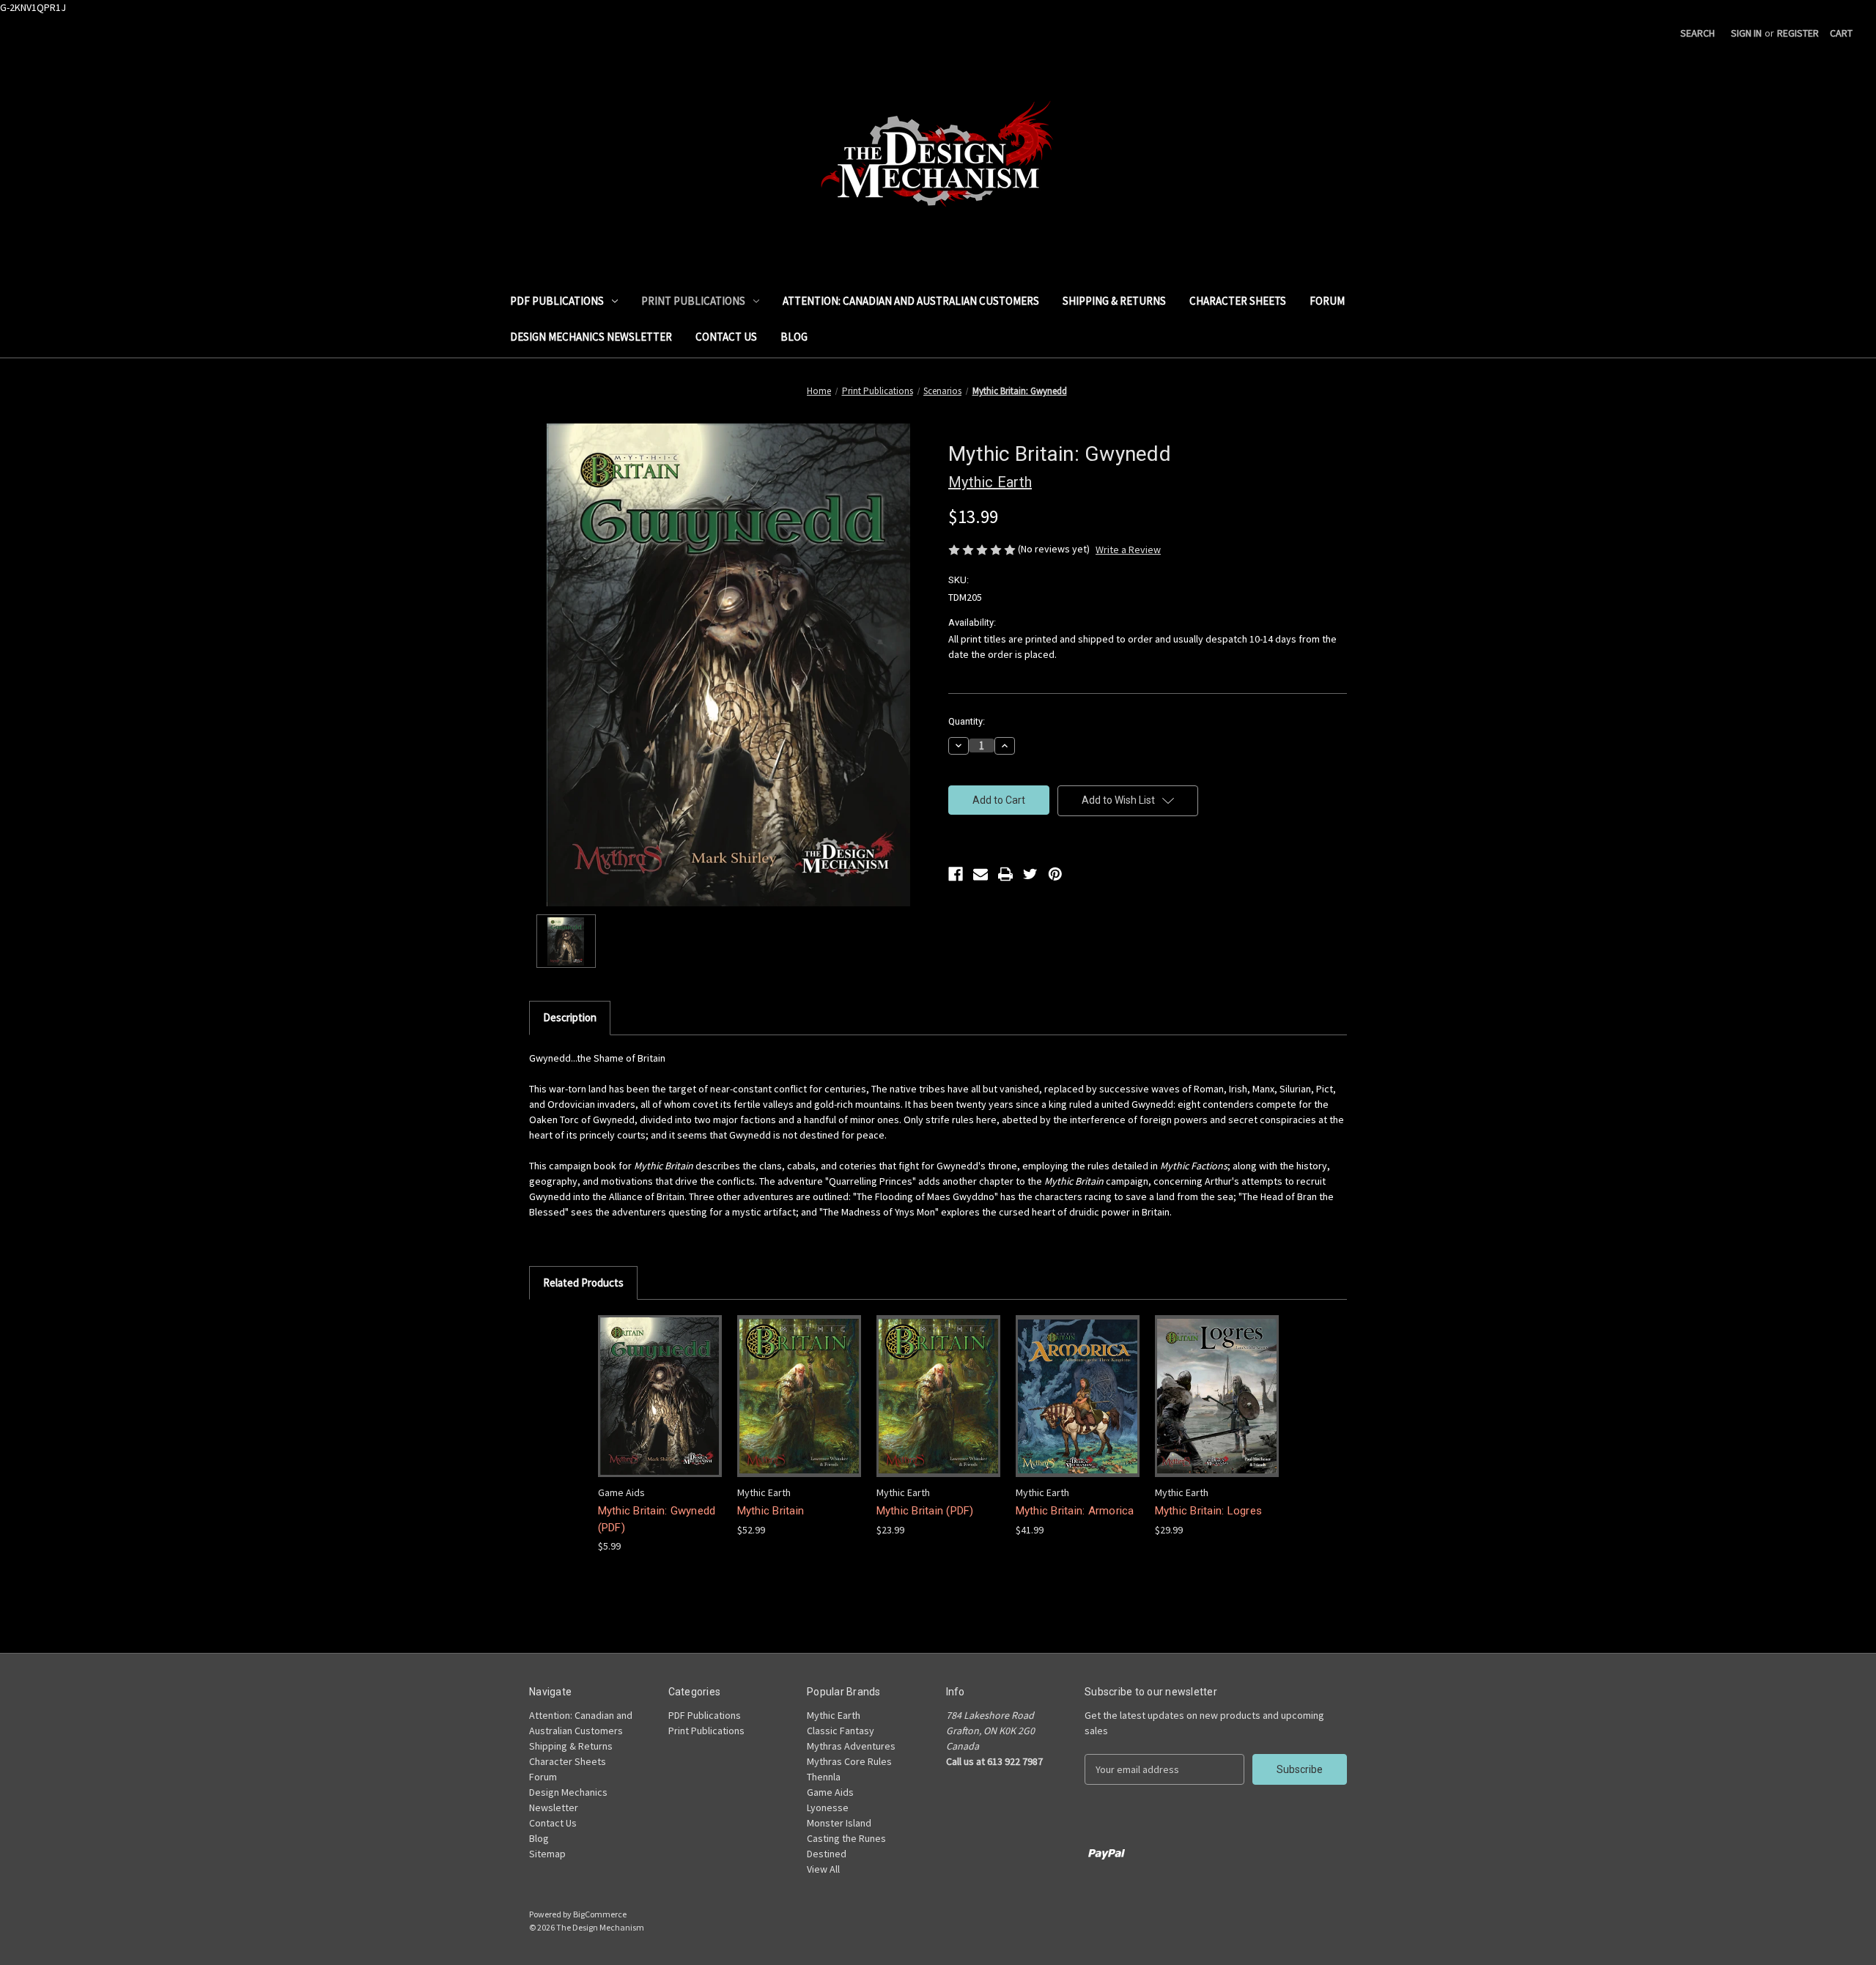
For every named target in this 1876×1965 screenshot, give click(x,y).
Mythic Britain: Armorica (1075, 1511)
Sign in (1746, 33)
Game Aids (830, 1792)
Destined (827, 1854)
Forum (1327, 301)
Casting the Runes (846, 1838)
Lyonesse (828, 1807)
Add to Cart (660, 1409)
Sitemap (547, 1854)
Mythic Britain (771, 1511)
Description (570, 1017)
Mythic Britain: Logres (1209, 1511)
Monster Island (839, 1823)
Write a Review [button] (1128, 549)
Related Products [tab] (583, 1283)
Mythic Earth (834, 1715)
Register (1798, 33)
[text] (938, 1135)
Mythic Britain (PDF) (925, 1511)
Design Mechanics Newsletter (591, 337)
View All (823, 1869)
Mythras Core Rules (849, 1761)
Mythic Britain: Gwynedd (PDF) (657, 1519)
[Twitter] (1030, 874)
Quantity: (967, 721)
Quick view (658, 1383)
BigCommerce (600, 1914)
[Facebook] (956, 874)
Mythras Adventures (851, 1746)
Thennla (824, 1777)
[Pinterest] (1055, 874)
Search (1698, 33)
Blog (794, 337)
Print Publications (693, 301)
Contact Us (726, 337)
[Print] (1005, 874)
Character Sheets (1238, 301)
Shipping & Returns (1114, 301)
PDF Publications (557, 301)
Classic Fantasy (841, 1731)
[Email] (981, 874)
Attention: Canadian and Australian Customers (911, 301)
